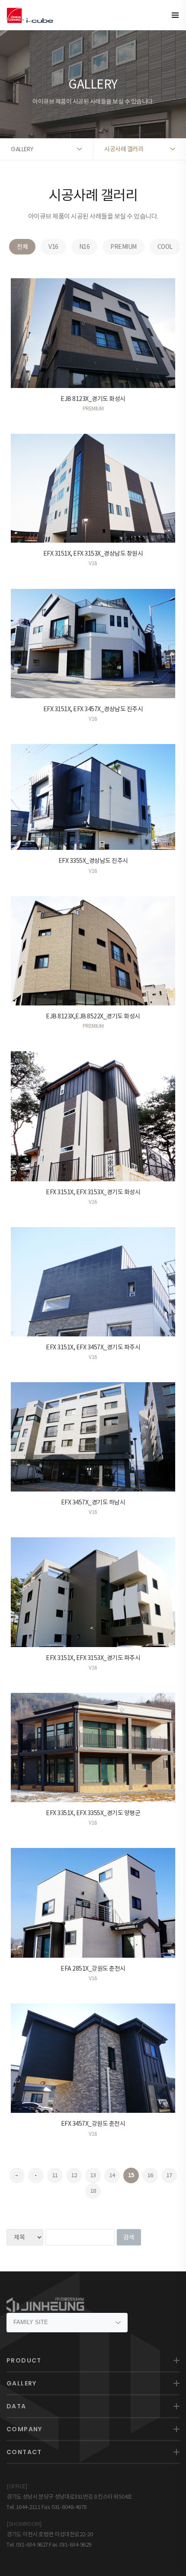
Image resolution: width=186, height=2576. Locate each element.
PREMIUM (123, 247)
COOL (165, 247)
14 (112, 2175)
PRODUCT (24, 2360)
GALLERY (22, 2383)
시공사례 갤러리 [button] (124, 149)
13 (93, 2175)
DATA (16, 2406)
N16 (85, 247)
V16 (53, 247)
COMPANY (24, 2429)
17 (169, 2175)
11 (55, 2175)
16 (150, 2175)
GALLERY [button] (22, 149)
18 (93, 2191)
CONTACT (24, 2452)
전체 (22, 247)
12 (74, 2175)
